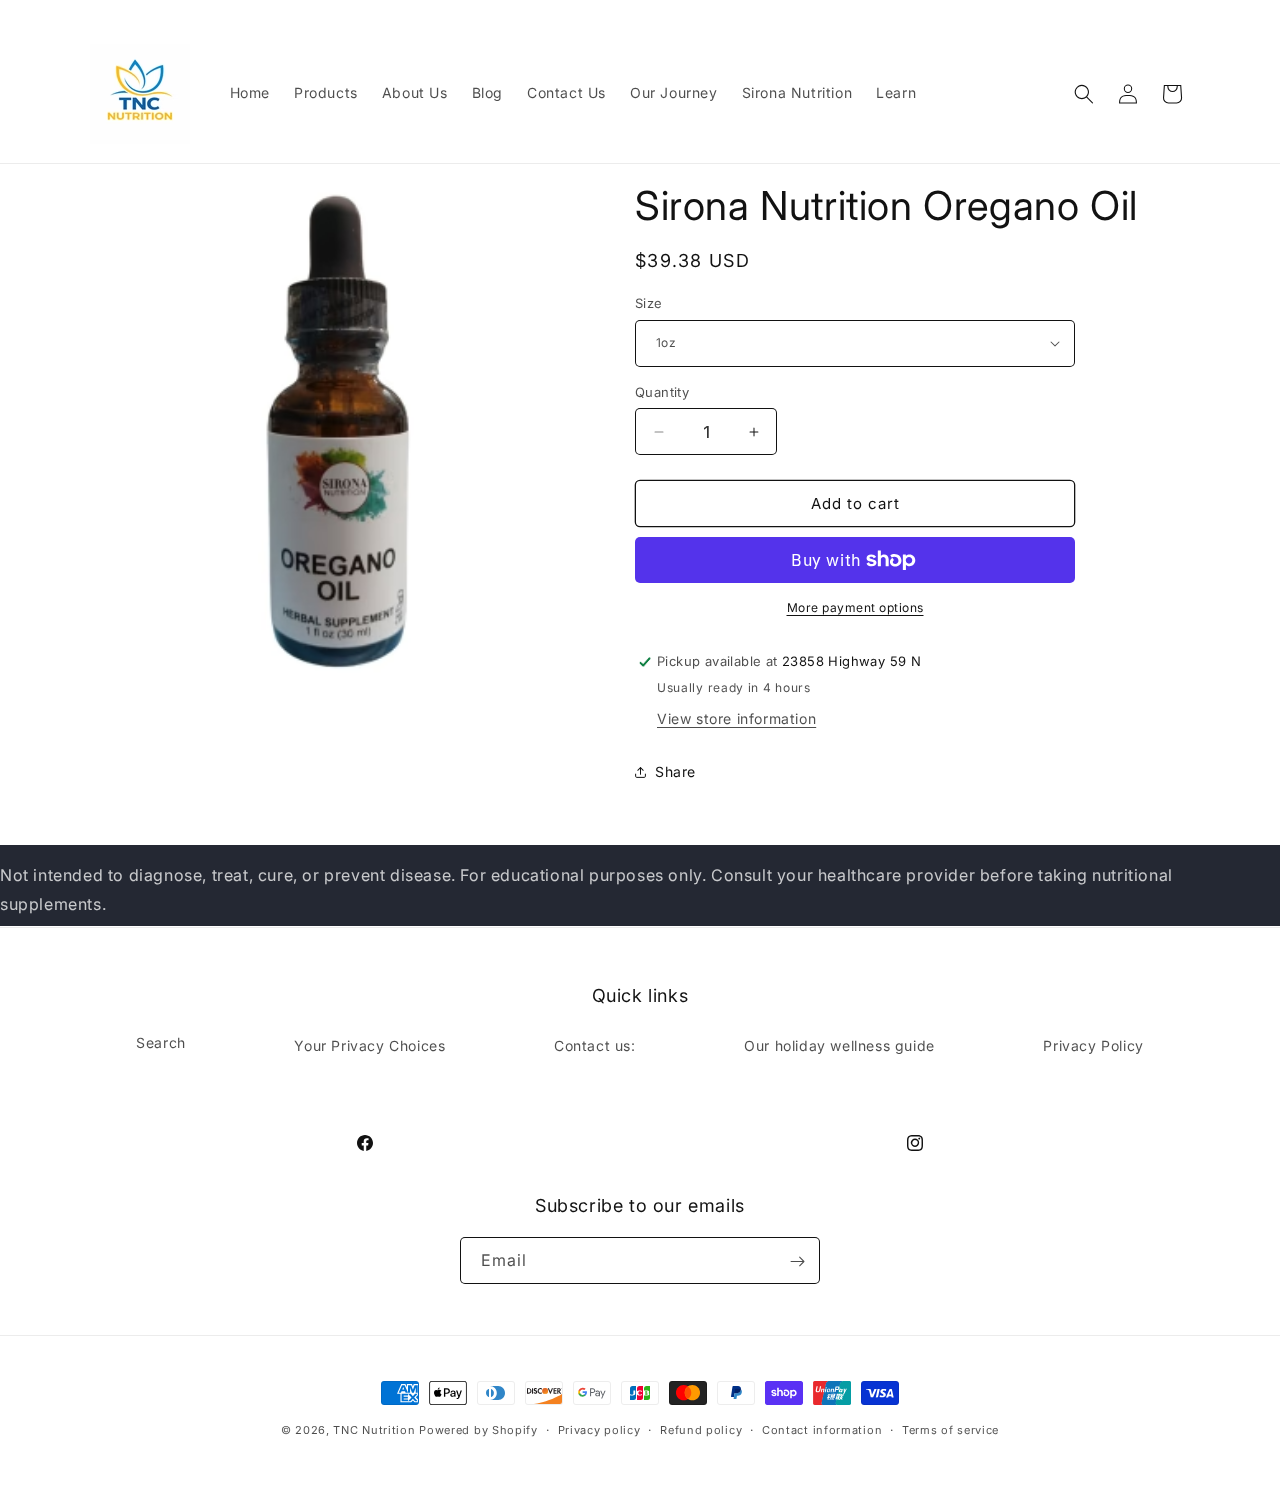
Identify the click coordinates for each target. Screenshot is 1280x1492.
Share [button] (675, 771)
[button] (1084, 94)
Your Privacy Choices (369, 1044)
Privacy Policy (1093, 1044)
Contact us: (595, 1044)
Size (649, 303)
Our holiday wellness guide (839, 1044)
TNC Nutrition (374, 1430)
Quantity (662, 392)
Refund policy (701, 1429)
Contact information (822, 1429)
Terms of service (950, 1429)
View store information (736, 718)
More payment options (855, 607)
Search (161, 1041)
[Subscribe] (797, 1261)
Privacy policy (599, 1429)
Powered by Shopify (478, 1430)
